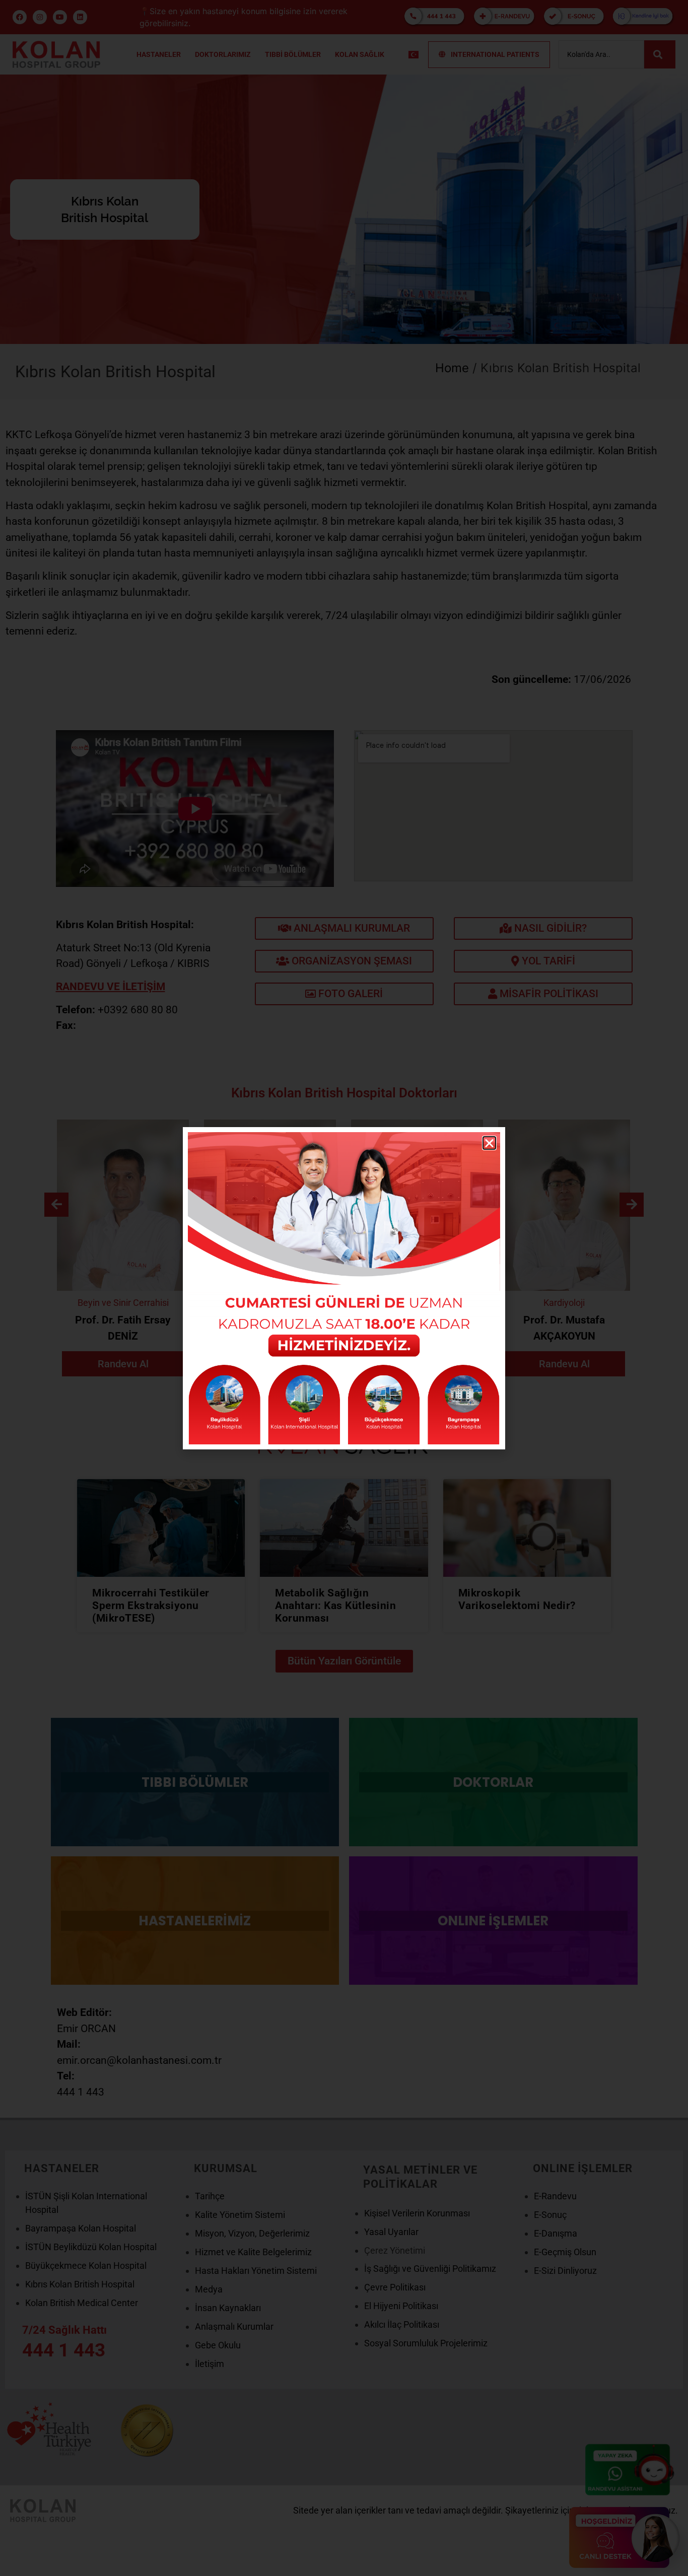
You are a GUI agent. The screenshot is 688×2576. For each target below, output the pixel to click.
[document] (344, 1288)
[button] (489, 1143)
